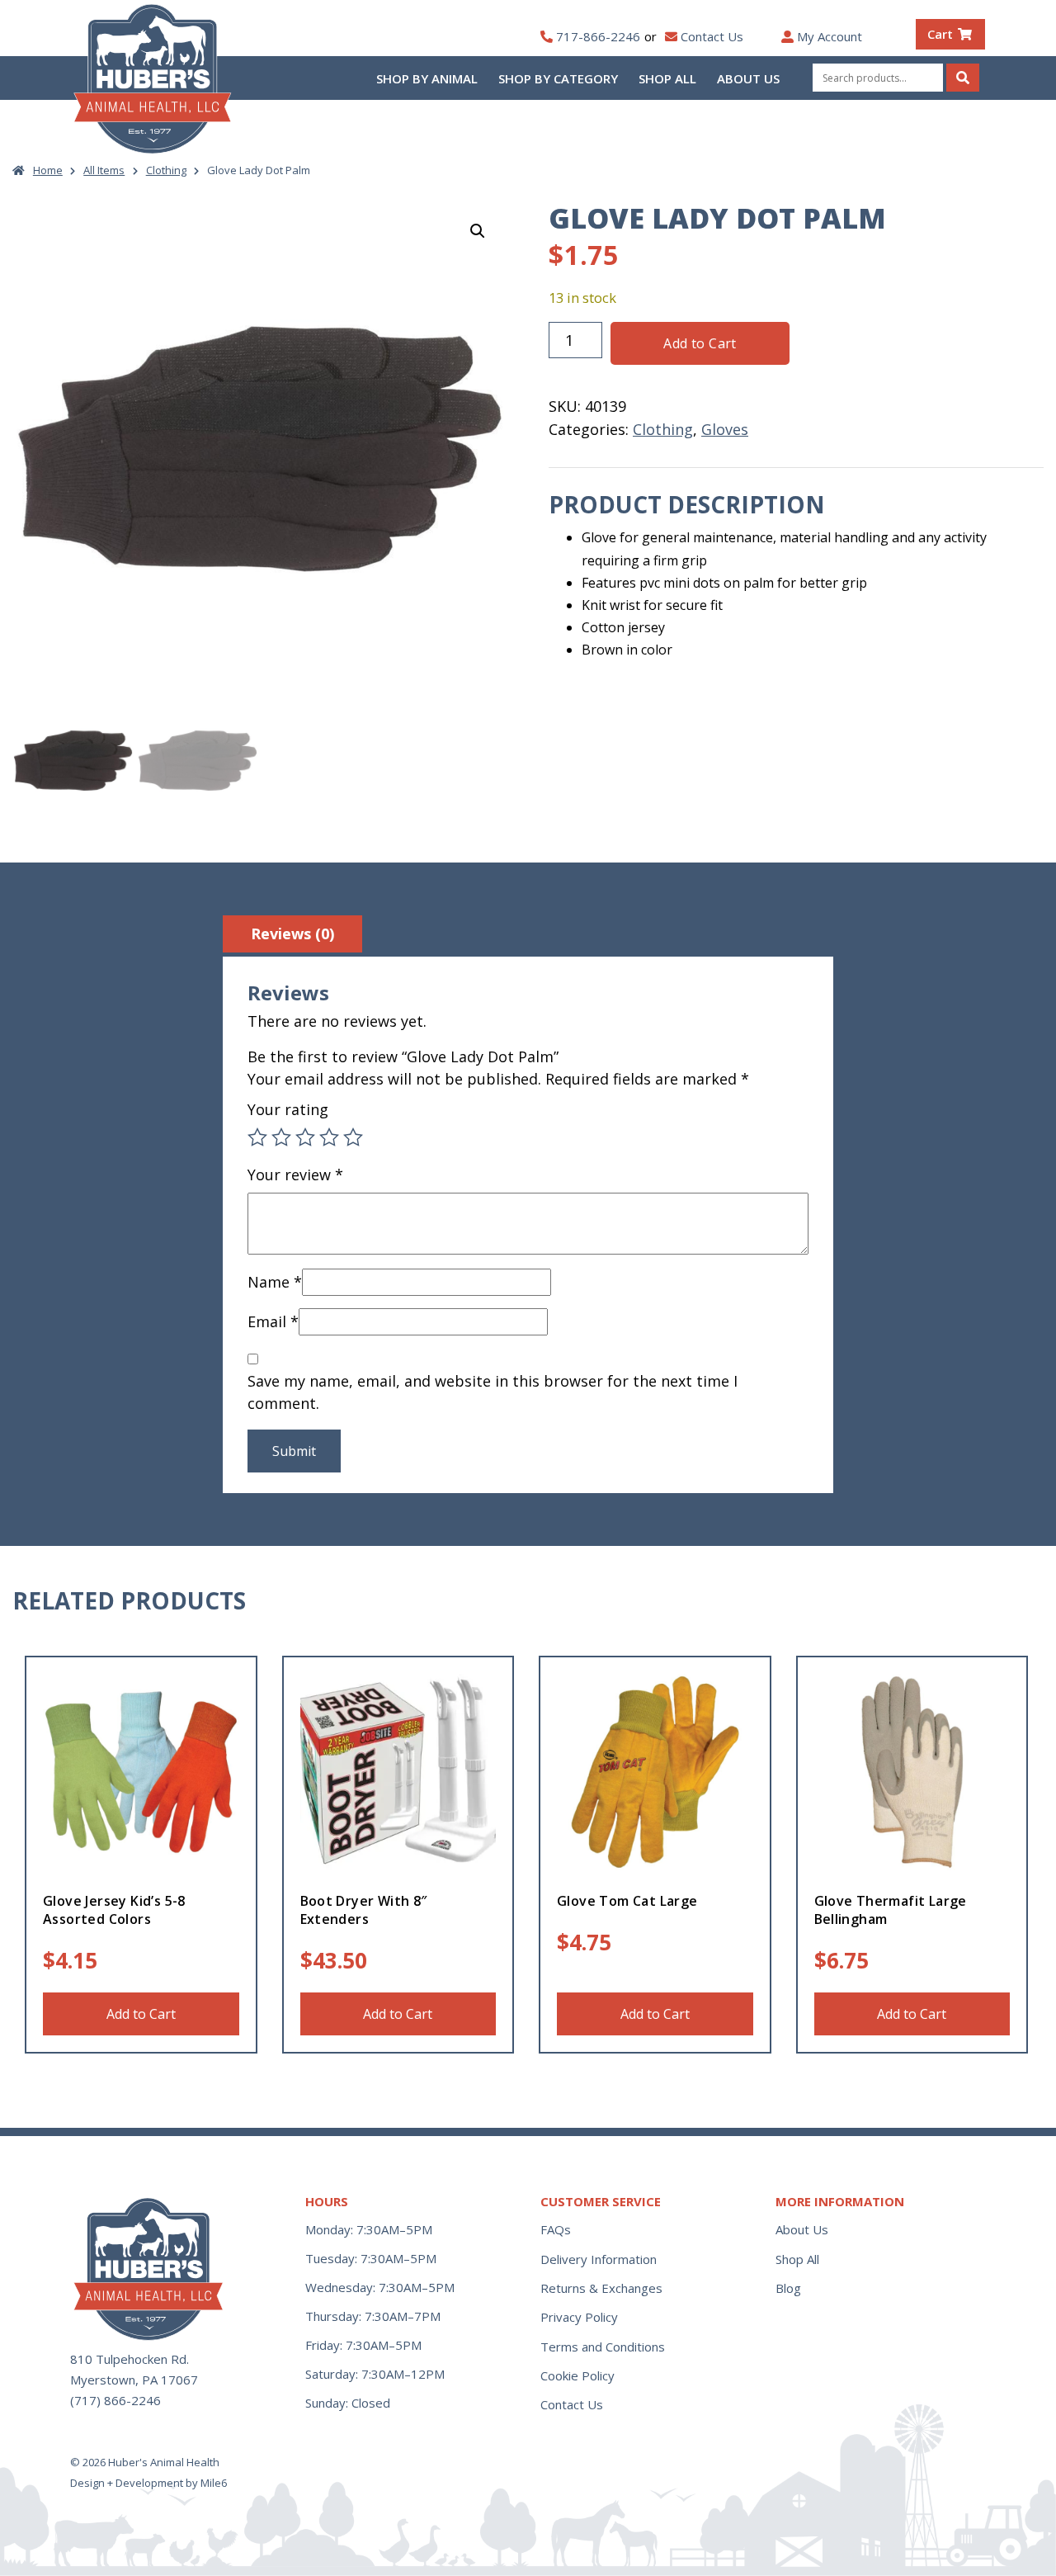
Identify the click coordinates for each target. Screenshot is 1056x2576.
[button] (478, 231)
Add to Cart (700, 343)
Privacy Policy (579, 2317)
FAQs (556, 2229)
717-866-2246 (598, 36)
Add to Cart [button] (141, 2014)
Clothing (166, 170)
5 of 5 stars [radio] (353, 1137)
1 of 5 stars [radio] (257, 1137)
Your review (295, 1175)
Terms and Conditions (603, 2347)
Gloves (725, 429)
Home (48, 170)
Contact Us (712, 36)
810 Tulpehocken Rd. (130, 2359)
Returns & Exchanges (601, 2288)
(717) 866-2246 (115, 2400)
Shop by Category (558, 78)
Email (273, 1321)
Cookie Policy (577, 2375)
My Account (830, 36)
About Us (748, 78)
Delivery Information (599, 2259)
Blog (788, 2288)
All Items (104, 170)
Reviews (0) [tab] (292, 934)
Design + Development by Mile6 (148, 2483)
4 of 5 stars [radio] (329, 1137)
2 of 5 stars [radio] (281, 1137)
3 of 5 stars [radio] (305, 1137)
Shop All (667, 78)
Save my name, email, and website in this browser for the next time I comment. (493, 1392)
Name (275, 1282)
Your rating (288, 1109)
